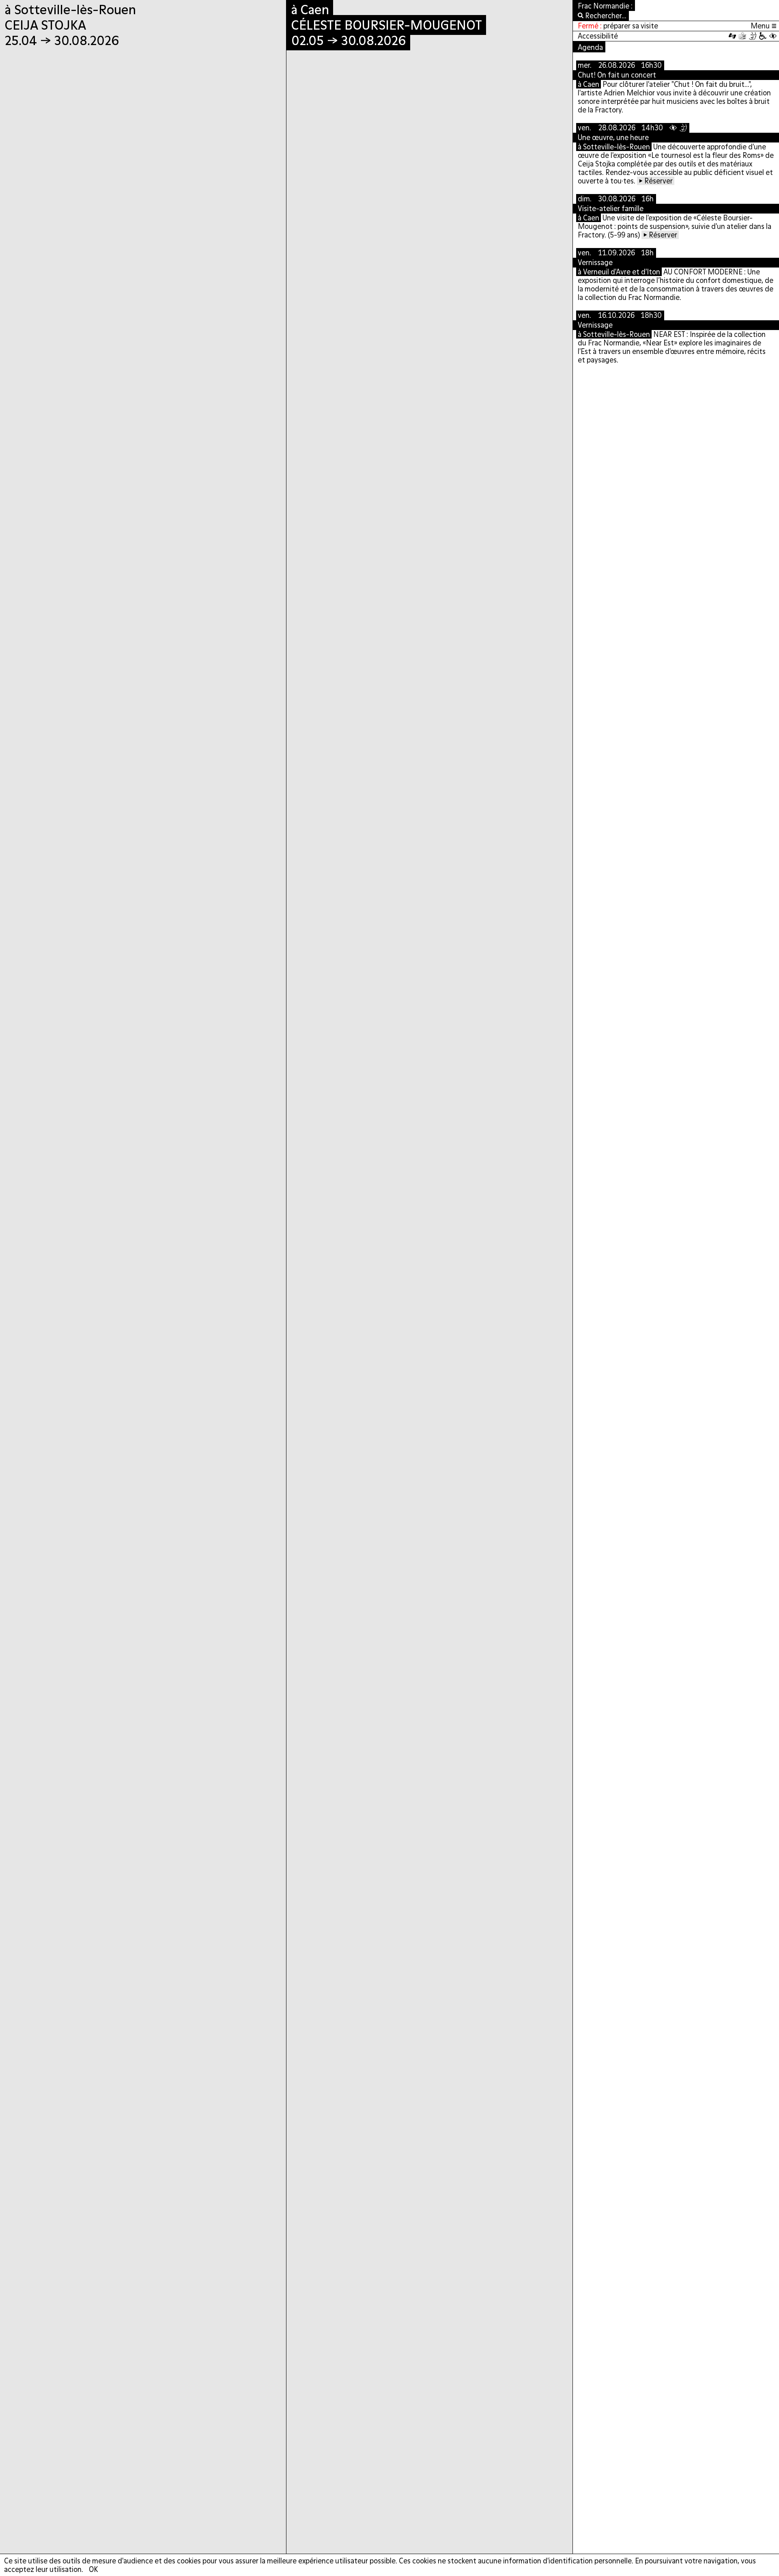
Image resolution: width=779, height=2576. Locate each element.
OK (93, 2569)
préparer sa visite (631, 26)
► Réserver (656, 181)
